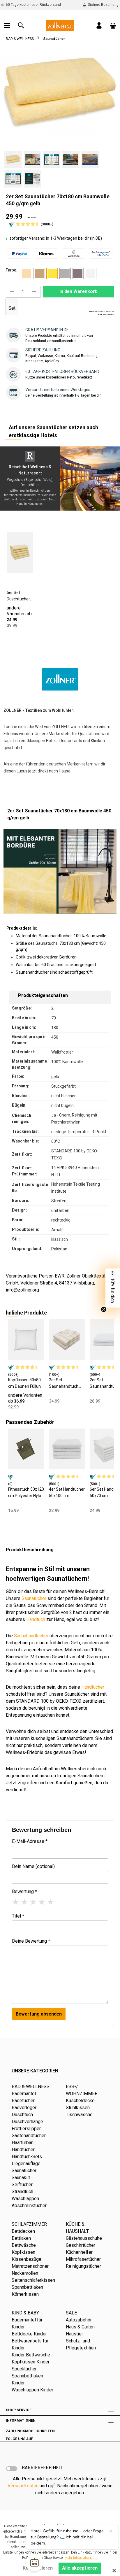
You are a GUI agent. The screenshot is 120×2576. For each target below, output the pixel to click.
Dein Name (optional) (33, 1866)
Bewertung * (24, 1891)
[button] (113, 1288)
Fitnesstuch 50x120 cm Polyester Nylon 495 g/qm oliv (26, 1493)
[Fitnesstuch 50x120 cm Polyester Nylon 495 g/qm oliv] (26, 1449)
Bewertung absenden (39, 2014)
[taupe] (78, 274)
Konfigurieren (38, 2568)
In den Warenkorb (78, 291)
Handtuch (36, 1619)
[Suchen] (21, 25)
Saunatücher (34, 1598)
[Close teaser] (104, 1309)
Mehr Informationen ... (81, 2558)
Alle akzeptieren (80, 2568)
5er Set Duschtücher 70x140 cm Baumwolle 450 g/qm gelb (18, 596)
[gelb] (52, 274)
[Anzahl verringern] (12, 292)
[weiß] (91, 274)
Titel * (18, 1916)
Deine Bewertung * (31, 1941)
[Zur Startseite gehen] (60, 25)
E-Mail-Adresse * (30, 1841)
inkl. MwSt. (32, 217)
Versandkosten (23, 2486)
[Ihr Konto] (99, 25)
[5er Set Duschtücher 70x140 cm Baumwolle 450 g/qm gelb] (20, 552)
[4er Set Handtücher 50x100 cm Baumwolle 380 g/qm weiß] (67, 1449)
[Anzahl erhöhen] (34, 292)
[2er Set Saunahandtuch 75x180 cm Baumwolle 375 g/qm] (67, 1340)
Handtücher (93, 1687)
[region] (60, 118)
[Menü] (7, 25)
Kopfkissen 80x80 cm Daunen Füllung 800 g (26, 1383)
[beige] (27, 274)
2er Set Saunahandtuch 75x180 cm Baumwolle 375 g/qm (64, 1383)
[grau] (65, 274)
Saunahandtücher (31, 1636)
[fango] (39, 274)
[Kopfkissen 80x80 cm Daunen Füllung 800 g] (26, 1340)
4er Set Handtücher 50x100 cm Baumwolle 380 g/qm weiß (67, 1493)
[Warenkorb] (113, 25)
